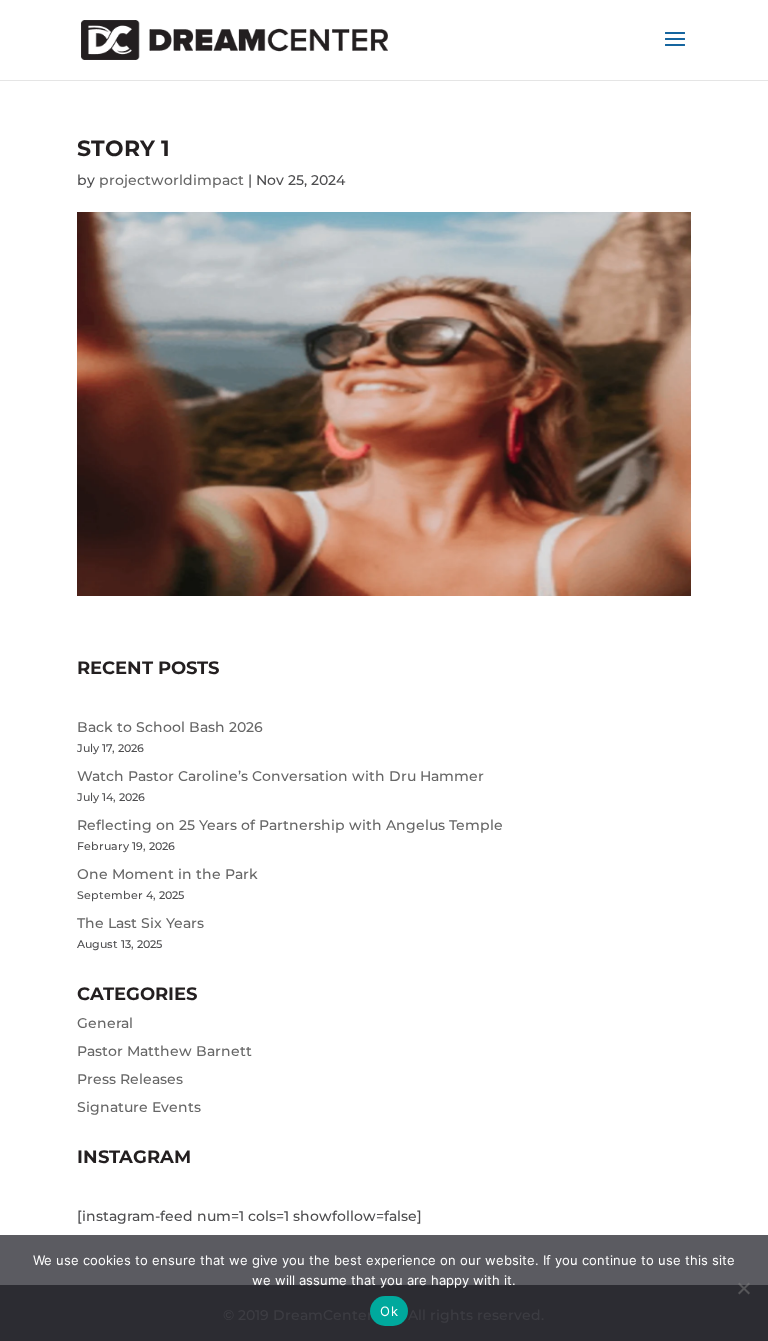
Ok (389, 1311)
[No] (743, 1288)
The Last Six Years (140, 923)
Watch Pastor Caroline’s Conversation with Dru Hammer (280, 776)
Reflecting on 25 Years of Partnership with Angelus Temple (290, 825)
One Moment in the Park (167, 874)
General (105, 1023)
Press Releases (130, 1079)
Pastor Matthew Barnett (164, 1051)
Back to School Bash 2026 (170, 727)
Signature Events (139, 1107)
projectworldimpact (171, 180)
